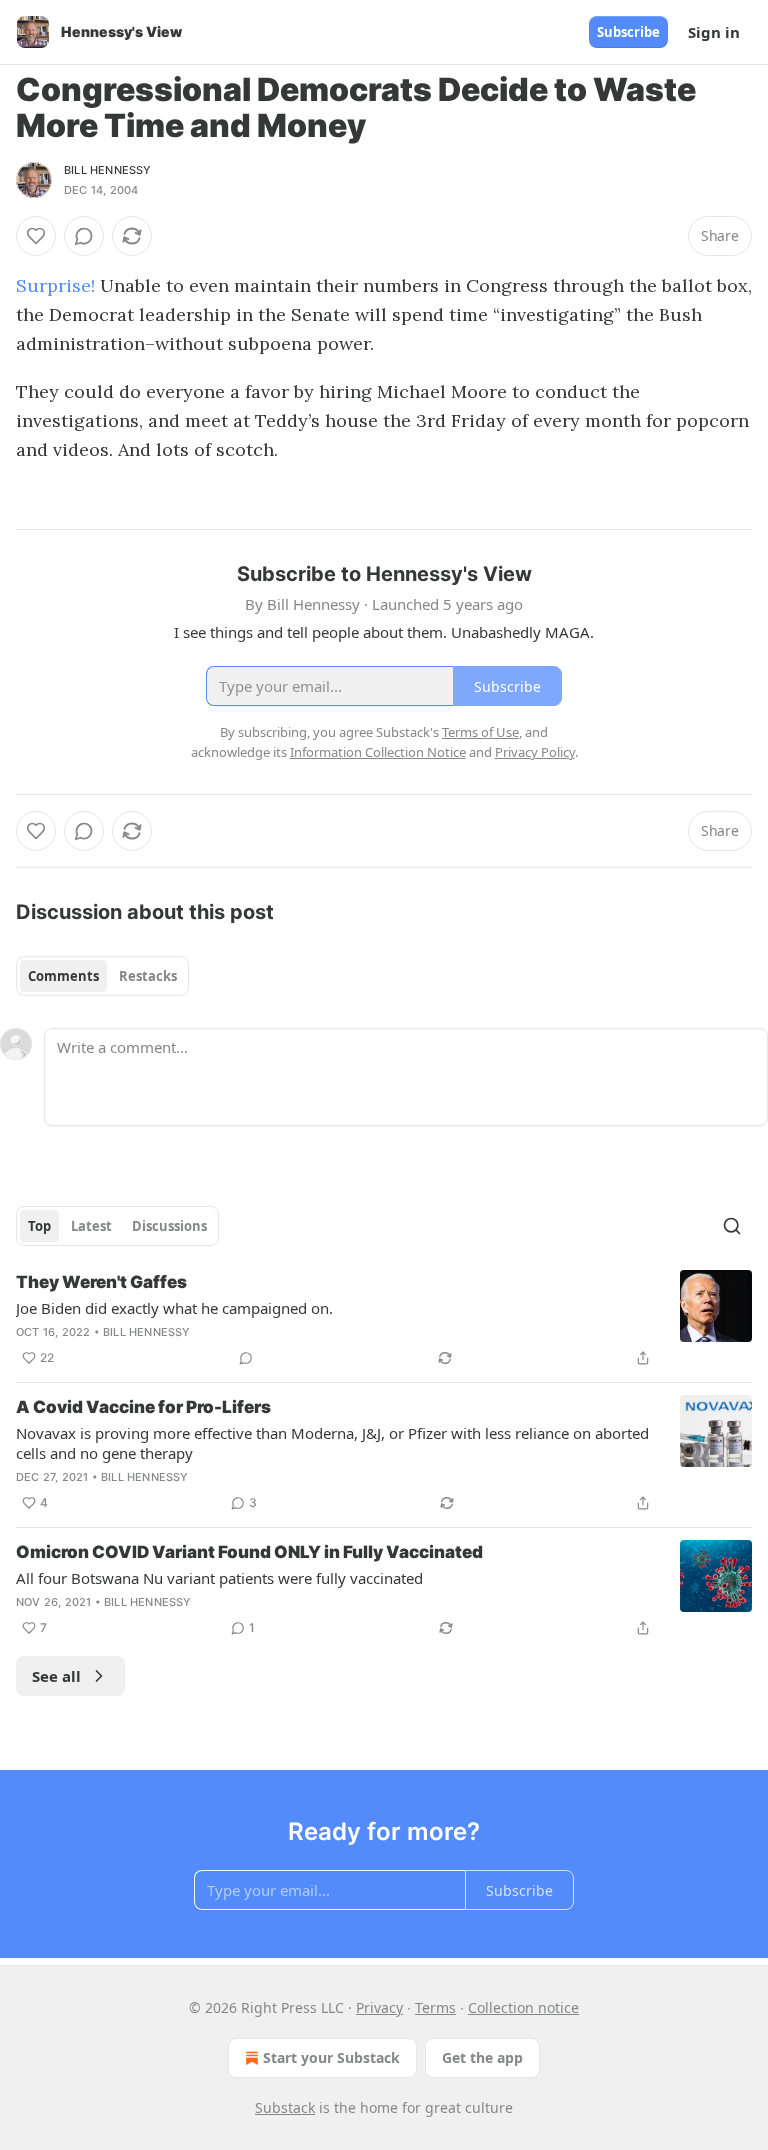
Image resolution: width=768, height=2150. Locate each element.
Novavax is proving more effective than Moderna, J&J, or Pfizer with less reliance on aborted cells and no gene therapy (332, 1443)
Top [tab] (39, 1226)
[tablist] (102, 976)
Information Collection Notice (378, 752)
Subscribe (628, 32)
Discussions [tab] (169, 1226)
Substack (285, 2107)
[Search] (732, 1226)
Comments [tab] (63, 976)
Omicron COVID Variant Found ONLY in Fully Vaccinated (249, 1552)
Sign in (714, 32)
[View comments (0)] (84, 236)
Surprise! (58, 285)
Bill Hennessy (108, 170)
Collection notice (523, 2007)
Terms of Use (480, 732)
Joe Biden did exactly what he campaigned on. (174, 1308)
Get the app (482, 2057)
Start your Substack (331, 2057)
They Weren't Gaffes (101, 1282)
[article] (384, 1320)
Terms (435, 2007)
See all (56, 1676)
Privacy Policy (535, 752)
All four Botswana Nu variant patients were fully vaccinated (219, 1578)
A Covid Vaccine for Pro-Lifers (143, 1407)
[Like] (36, 236)
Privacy (379, 2007)
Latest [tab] (91, 1226)
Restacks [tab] (148, 976)
